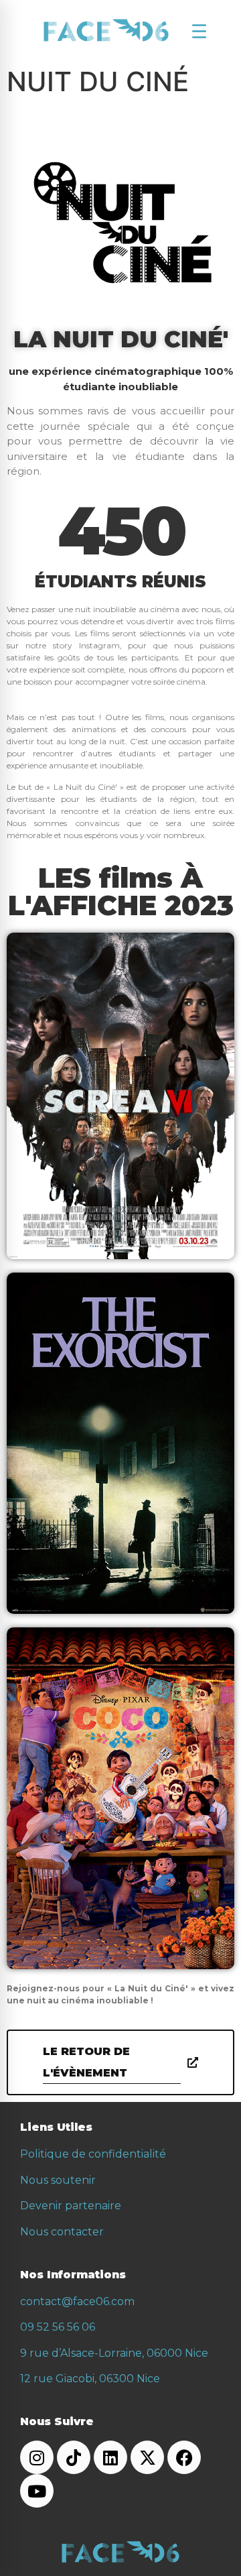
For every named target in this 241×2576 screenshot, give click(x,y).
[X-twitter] (147, 2457)
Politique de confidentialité (93, 2154)
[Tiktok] (74, 2457)
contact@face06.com (77, 2301)
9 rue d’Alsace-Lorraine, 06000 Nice (114, 2353)
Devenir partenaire (71, 2206)
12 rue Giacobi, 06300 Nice (90, 2379)
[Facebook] (184, 2457)
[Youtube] (37, 2491)
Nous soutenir (58, 2180)
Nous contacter (62, 2232)
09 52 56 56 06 (58, 2327)
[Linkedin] (110, 2457)
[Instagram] (37, 2457)
